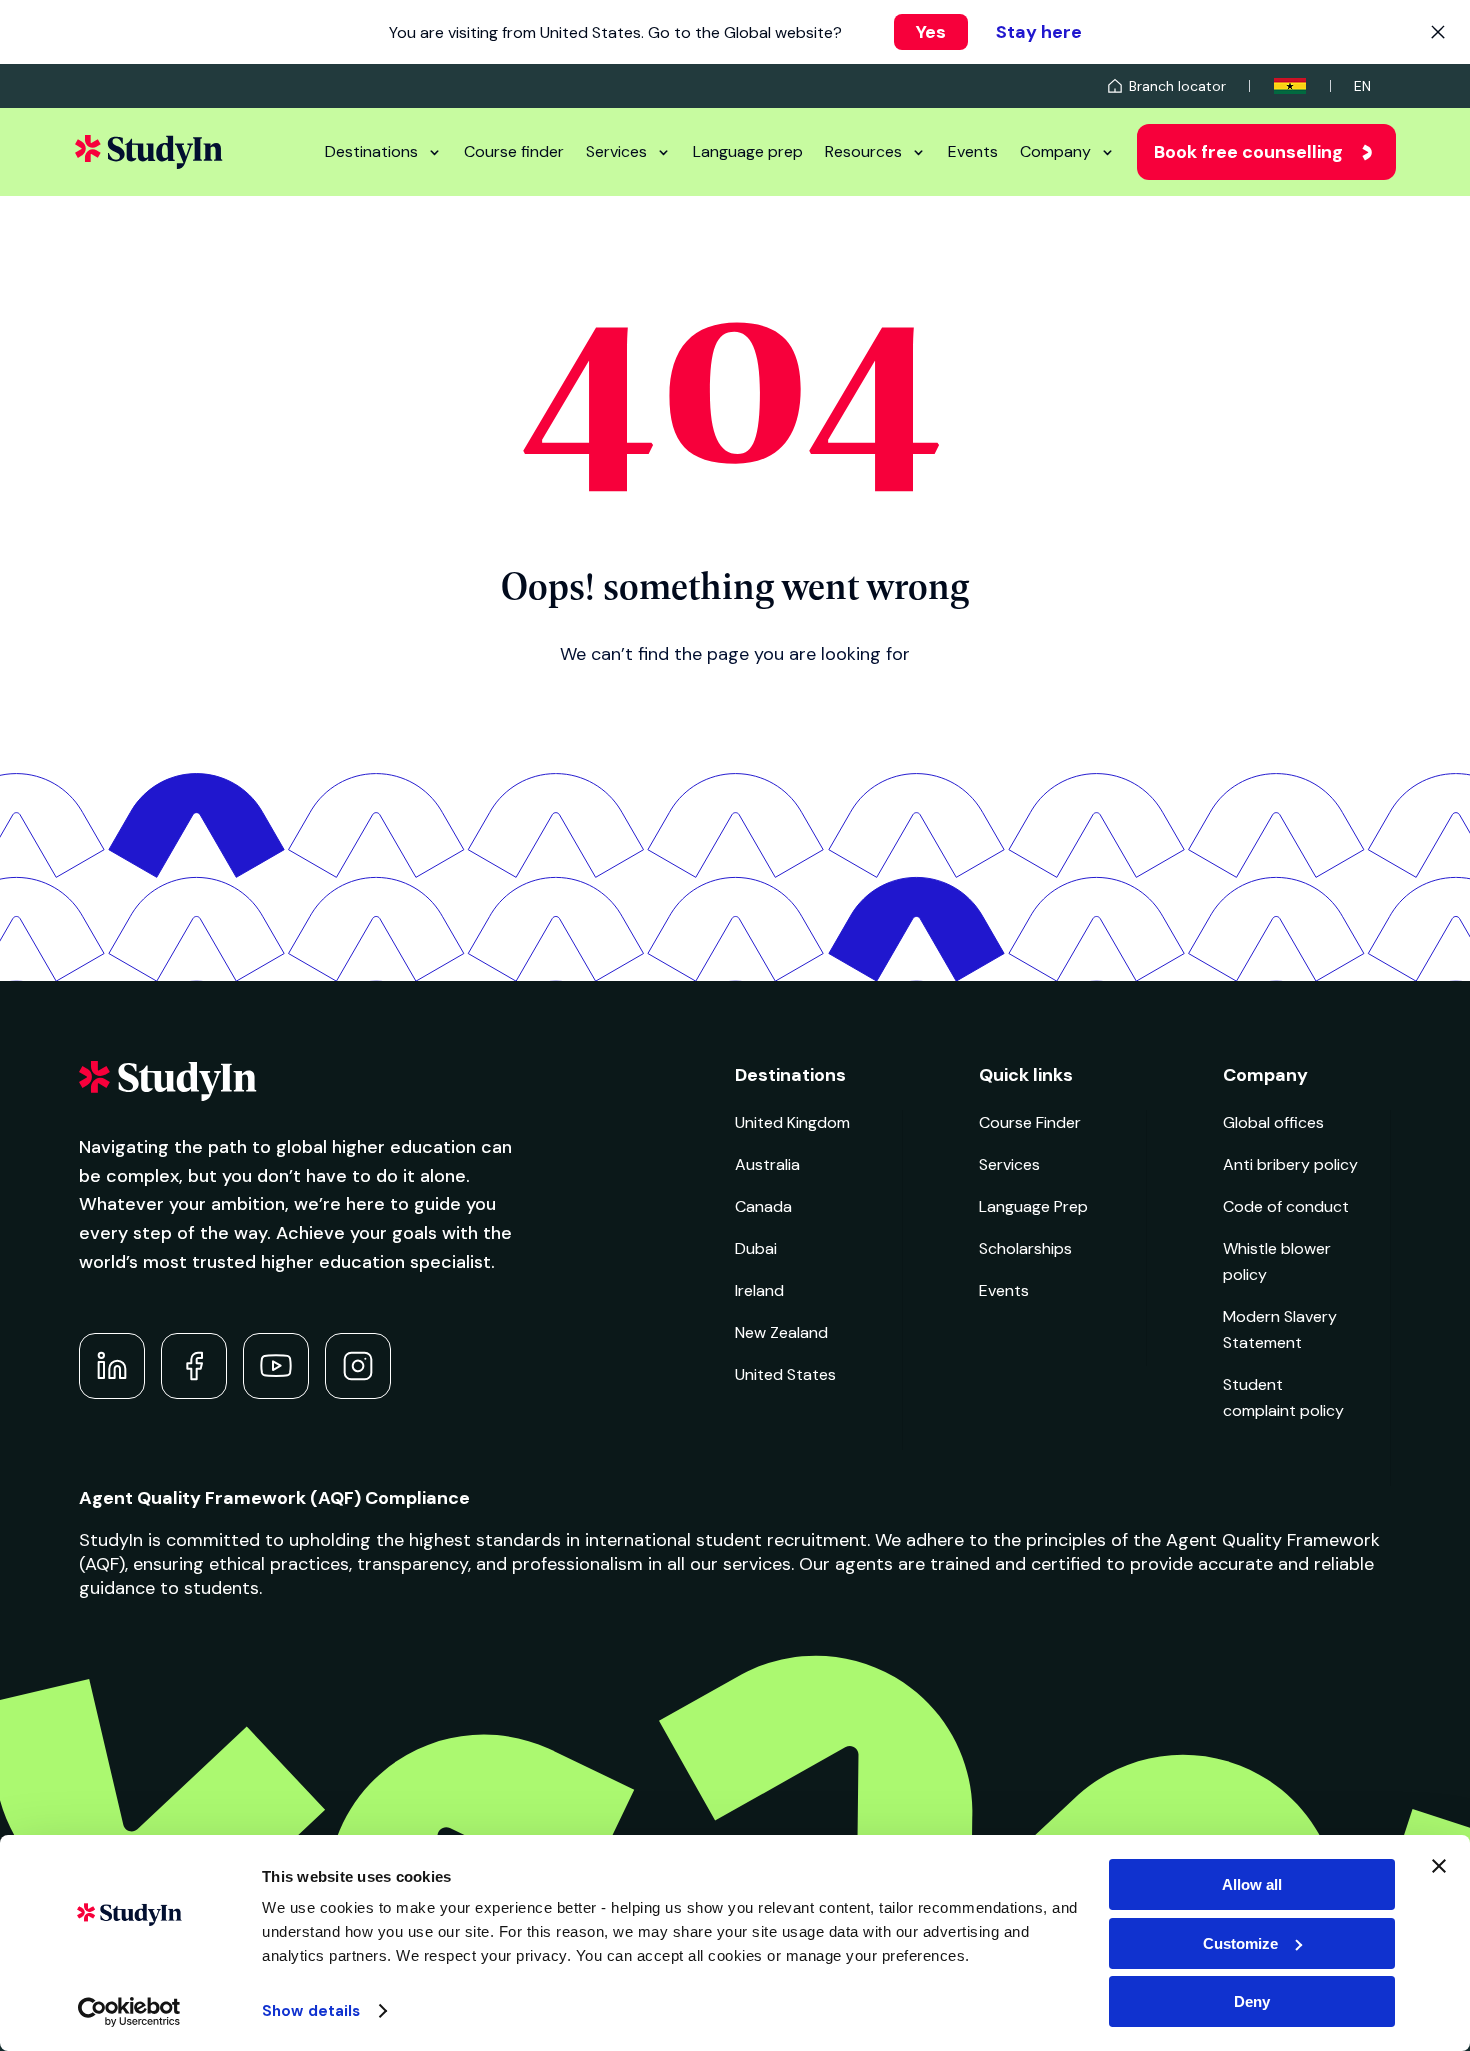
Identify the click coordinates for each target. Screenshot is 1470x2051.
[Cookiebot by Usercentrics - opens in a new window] (129, 2012)
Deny (1252, 2001)
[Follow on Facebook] (194, 1366)
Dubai (756, 1248)
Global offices (1273, 1122)
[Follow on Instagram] (358, 1366)
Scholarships (1025, 1248)
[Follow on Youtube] (276, 1366)
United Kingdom (792, 1122)
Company (1055, 151)
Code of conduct (1286, 1206)
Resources (863, 151)
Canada (763, 1206)
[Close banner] (1439, 1866)
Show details (311, 2011)
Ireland (759, 1290)
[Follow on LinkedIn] (112, 1366)
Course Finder (1030, 1122)
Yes (931, 32)
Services (616, 151)
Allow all (1252, 1884)
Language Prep (1033, 1206)
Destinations (371, 151)
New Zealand (781, 1332)
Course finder (514, 151)
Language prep (748, 151)
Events (973, 151)
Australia (767, 1164)
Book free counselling (1248, 152)
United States (785, 1374)
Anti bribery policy (1290, 1164)
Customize (1240, 1943)
